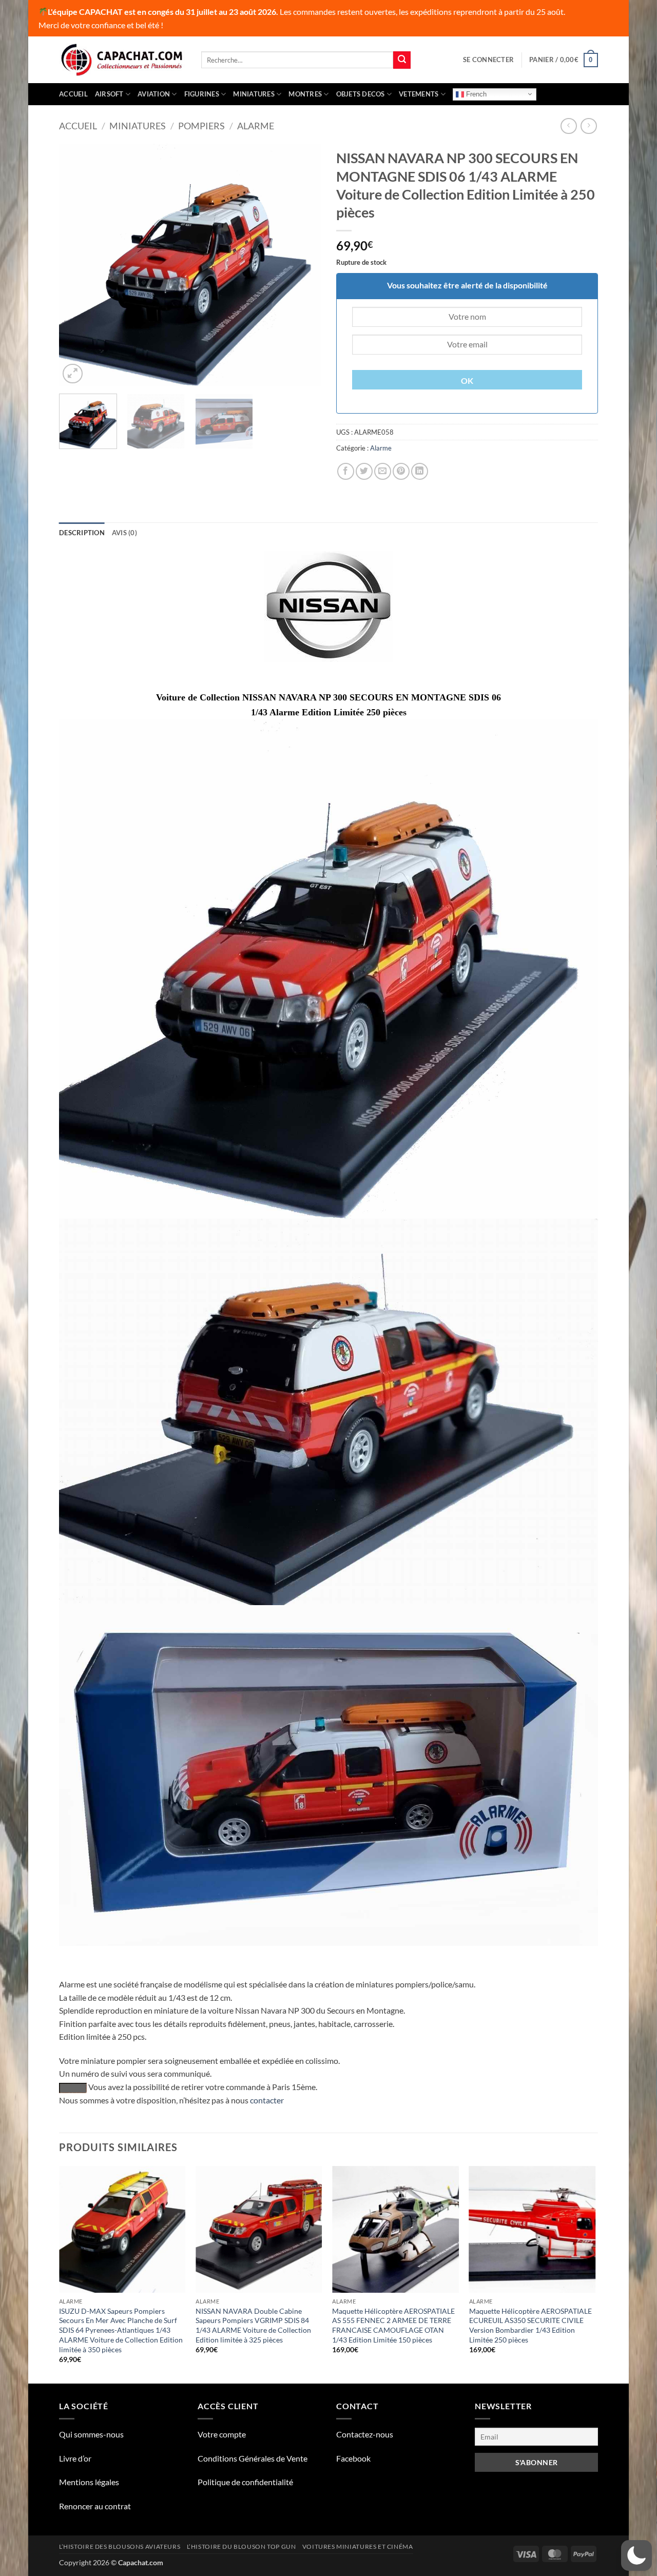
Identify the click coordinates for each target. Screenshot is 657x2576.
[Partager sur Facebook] (346, 471)
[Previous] (77, 265)
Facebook (353, 2458)
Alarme (256, 126)
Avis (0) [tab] (124, 533)
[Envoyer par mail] (383, 471)
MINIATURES (254, 94)
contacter (267, 2100)
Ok (467, 381)
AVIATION (154, 94)
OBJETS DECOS (361, 94)
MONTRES (305, 94)
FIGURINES (202, 94)
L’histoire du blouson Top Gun (241, 2546)
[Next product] (568, 126)
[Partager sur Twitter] (364, 471)
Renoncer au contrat (95, 2506)
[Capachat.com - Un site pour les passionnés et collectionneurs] (122, 60)
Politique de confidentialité (245, 2482)
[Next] (303, 265)
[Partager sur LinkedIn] (420, 471)
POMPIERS (201, 126)
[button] (488, 60)
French (475, 94)
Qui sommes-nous (91, 2434)
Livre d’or (75, 2458)
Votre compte (222, 2434)
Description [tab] (82, 533)
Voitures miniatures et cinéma (358, 2546)
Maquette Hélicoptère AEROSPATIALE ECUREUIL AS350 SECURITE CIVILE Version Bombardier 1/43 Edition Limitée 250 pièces (530, 2325)
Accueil (73, 94)
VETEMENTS (419, 94)
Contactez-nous (365, 2434)
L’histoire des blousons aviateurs (120, 2546)
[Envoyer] (402, 60)
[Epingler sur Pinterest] (401, 471)
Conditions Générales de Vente (253, 2458)
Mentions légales (89, 2482)
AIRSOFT (109, 94)
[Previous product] (588, 126)
